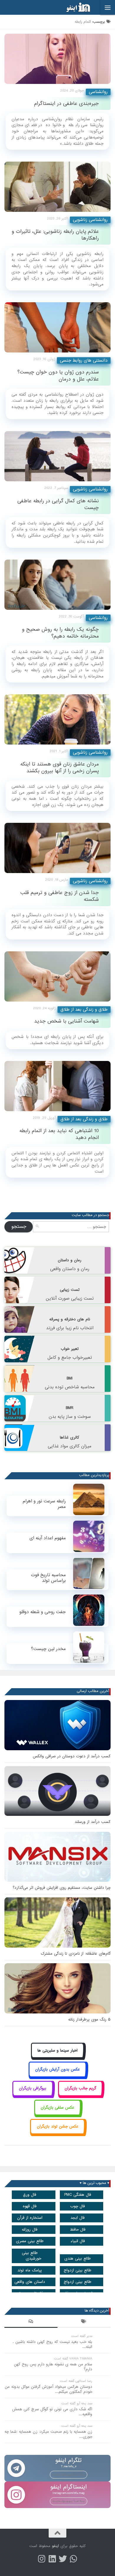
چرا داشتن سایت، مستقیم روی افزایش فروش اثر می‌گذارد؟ (62, 1888)
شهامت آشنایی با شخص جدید (66, 1021)
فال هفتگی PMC (78, 2195)
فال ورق (30, 2195)
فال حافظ (78, 2230)
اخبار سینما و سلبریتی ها (57, 2051)
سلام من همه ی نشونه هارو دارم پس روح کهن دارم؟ (53, 2367)
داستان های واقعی (30, 2282)
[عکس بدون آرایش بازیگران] (58, 2076)
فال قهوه (30, 2206)
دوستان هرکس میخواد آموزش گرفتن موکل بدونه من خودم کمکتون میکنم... (49, 2389)
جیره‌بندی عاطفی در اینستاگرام (66, 104)
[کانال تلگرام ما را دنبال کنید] (73, 2559)
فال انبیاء (78, 2241)
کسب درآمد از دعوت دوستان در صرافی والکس (72, 1756)
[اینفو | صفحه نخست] (73, 7)
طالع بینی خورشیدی (32, 2256)
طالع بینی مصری (30, 2241)
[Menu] (108, 7)
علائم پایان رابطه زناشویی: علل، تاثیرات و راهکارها (55, 235)
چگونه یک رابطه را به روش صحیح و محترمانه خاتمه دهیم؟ (60, 633)
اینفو (55, 2546)
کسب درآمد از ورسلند (93, 1822)
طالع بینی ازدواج (78, 2270)
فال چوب (78, 2206)
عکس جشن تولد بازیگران (58, 2126)
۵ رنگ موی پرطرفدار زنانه (89, 2020)
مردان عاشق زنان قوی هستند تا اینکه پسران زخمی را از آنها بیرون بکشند (60, 768)
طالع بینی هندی (78, 2259)
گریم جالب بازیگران (80, 2088)
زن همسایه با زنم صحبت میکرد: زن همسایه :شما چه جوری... (48, 2434)
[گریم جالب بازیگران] (80, 2095)
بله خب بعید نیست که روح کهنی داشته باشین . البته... (52, 2344)
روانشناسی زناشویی (90, 220)
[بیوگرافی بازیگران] (33, 2095)
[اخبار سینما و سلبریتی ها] (58, 2057)
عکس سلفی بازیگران (57, 2108)
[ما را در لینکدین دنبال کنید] (52, 2559)
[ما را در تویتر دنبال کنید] (63, 2559)
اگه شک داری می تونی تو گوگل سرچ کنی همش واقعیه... (52, 2412)
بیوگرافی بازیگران (33, 2088)
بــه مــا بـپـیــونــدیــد (69, 2474)
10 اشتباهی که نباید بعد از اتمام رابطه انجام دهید (59, 1134)
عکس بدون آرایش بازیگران (57, 2069)
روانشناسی (98, 92)
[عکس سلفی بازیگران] (58, 2114)
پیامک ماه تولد (30, 2270)
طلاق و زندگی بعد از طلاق (84, 1010)
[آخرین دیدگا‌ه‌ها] (31, 2322)
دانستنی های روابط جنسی (84, 360)
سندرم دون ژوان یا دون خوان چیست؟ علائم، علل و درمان (58, 376)
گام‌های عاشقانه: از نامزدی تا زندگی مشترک (76, 1954)
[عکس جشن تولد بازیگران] (57, 2133)
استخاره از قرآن (30, 2218)
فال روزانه (30, 2230)
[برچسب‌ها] (84, 2322)
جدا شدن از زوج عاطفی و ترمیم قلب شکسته (60, 896)
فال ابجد (78, 2218)
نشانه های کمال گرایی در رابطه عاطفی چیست (58, 504)
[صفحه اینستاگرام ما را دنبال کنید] (42, 2559)
